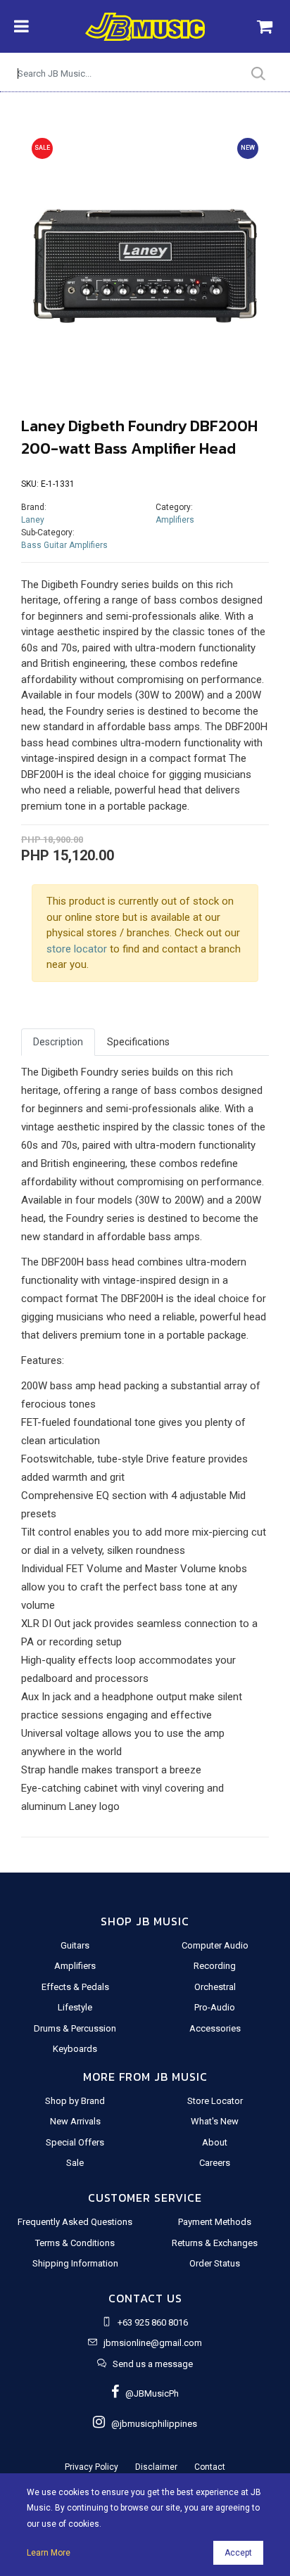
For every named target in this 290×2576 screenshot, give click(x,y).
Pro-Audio (215, 2007)
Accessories (215, 2028)
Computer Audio (215, 1945)
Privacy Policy (92, 2467)
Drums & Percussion (75, 2028)
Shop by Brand (75, 2101)
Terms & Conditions (75, 2243)
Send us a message (153, 2364)
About (215, 2142)
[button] (40, 254)
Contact (210, 2467)
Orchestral (215, 1987)
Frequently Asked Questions (75, 2222)
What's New (215, 2121)
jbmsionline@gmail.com (153, 2343)
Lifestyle (75, 2007)
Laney (33, 520)
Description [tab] (58, 1042)
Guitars (75, 1945)
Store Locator (215, 2101)
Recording (215, 1966)
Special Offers (75, 2142)
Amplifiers (175, 520)
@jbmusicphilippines (151, 2424)
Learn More (49, 2553)
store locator (77, 949)
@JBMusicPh (149, 2393)
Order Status (215, 2263)
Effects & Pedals (75, 1987)
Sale (75, 2163)
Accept (238, 2553)
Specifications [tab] (138, 1042)
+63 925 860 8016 (153, 2322)
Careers (215, 2163)
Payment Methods (215, 2222)
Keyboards (75, 2049)
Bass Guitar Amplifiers (64, 545)
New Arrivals (75, 2121)
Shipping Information (75, 2263)
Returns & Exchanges (215, 2243)
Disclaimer (156, 2467)
